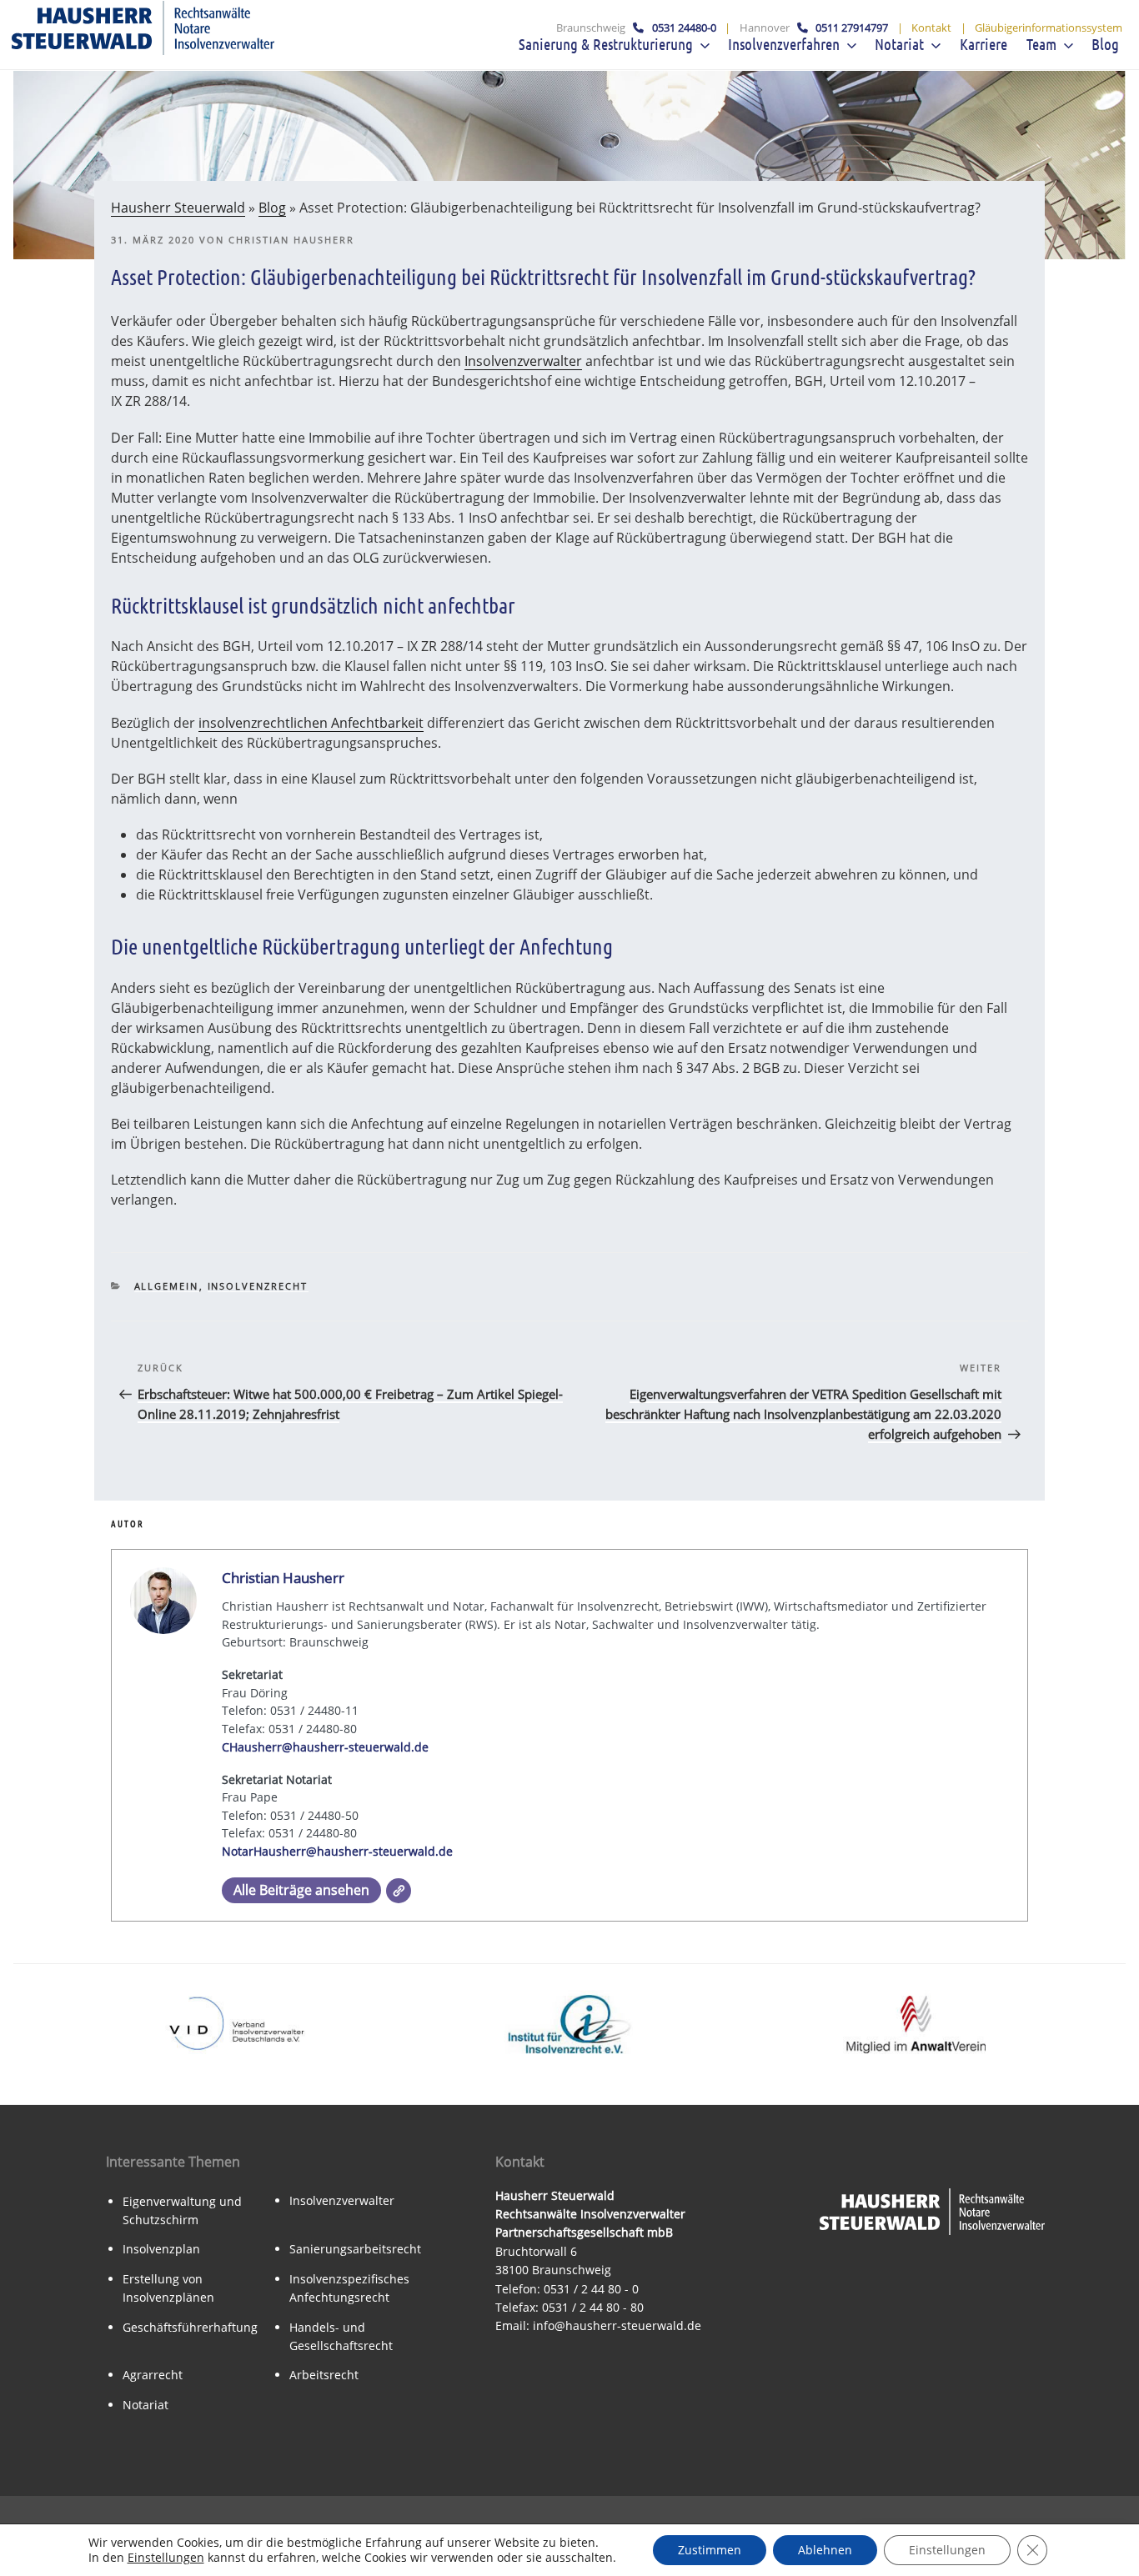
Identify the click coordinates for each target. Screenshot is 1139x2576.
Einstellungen (166, 2558)
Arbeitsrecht (324, 2375)
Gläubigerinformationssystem (1049, 28)
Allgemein (167, 1286)
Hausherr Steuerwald (178, 208)
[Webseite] (399, 1891)
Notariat (146, 2405)
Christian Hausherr (291, 240)
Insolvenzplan (161, 2249)
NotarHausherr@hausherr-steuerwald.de (337, 1851)
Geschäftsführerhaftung (190, 2327)
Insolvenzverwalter (523, 361)
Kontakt (931, 28)
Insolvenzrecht (258, 1286)
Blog (272, 208)
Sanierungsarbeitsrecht (355, 2249)
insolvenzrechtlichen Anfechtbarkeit (311, 723)
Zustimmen (710, 2550)
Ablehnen (825, 2550)
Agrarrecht (153, 2375)
